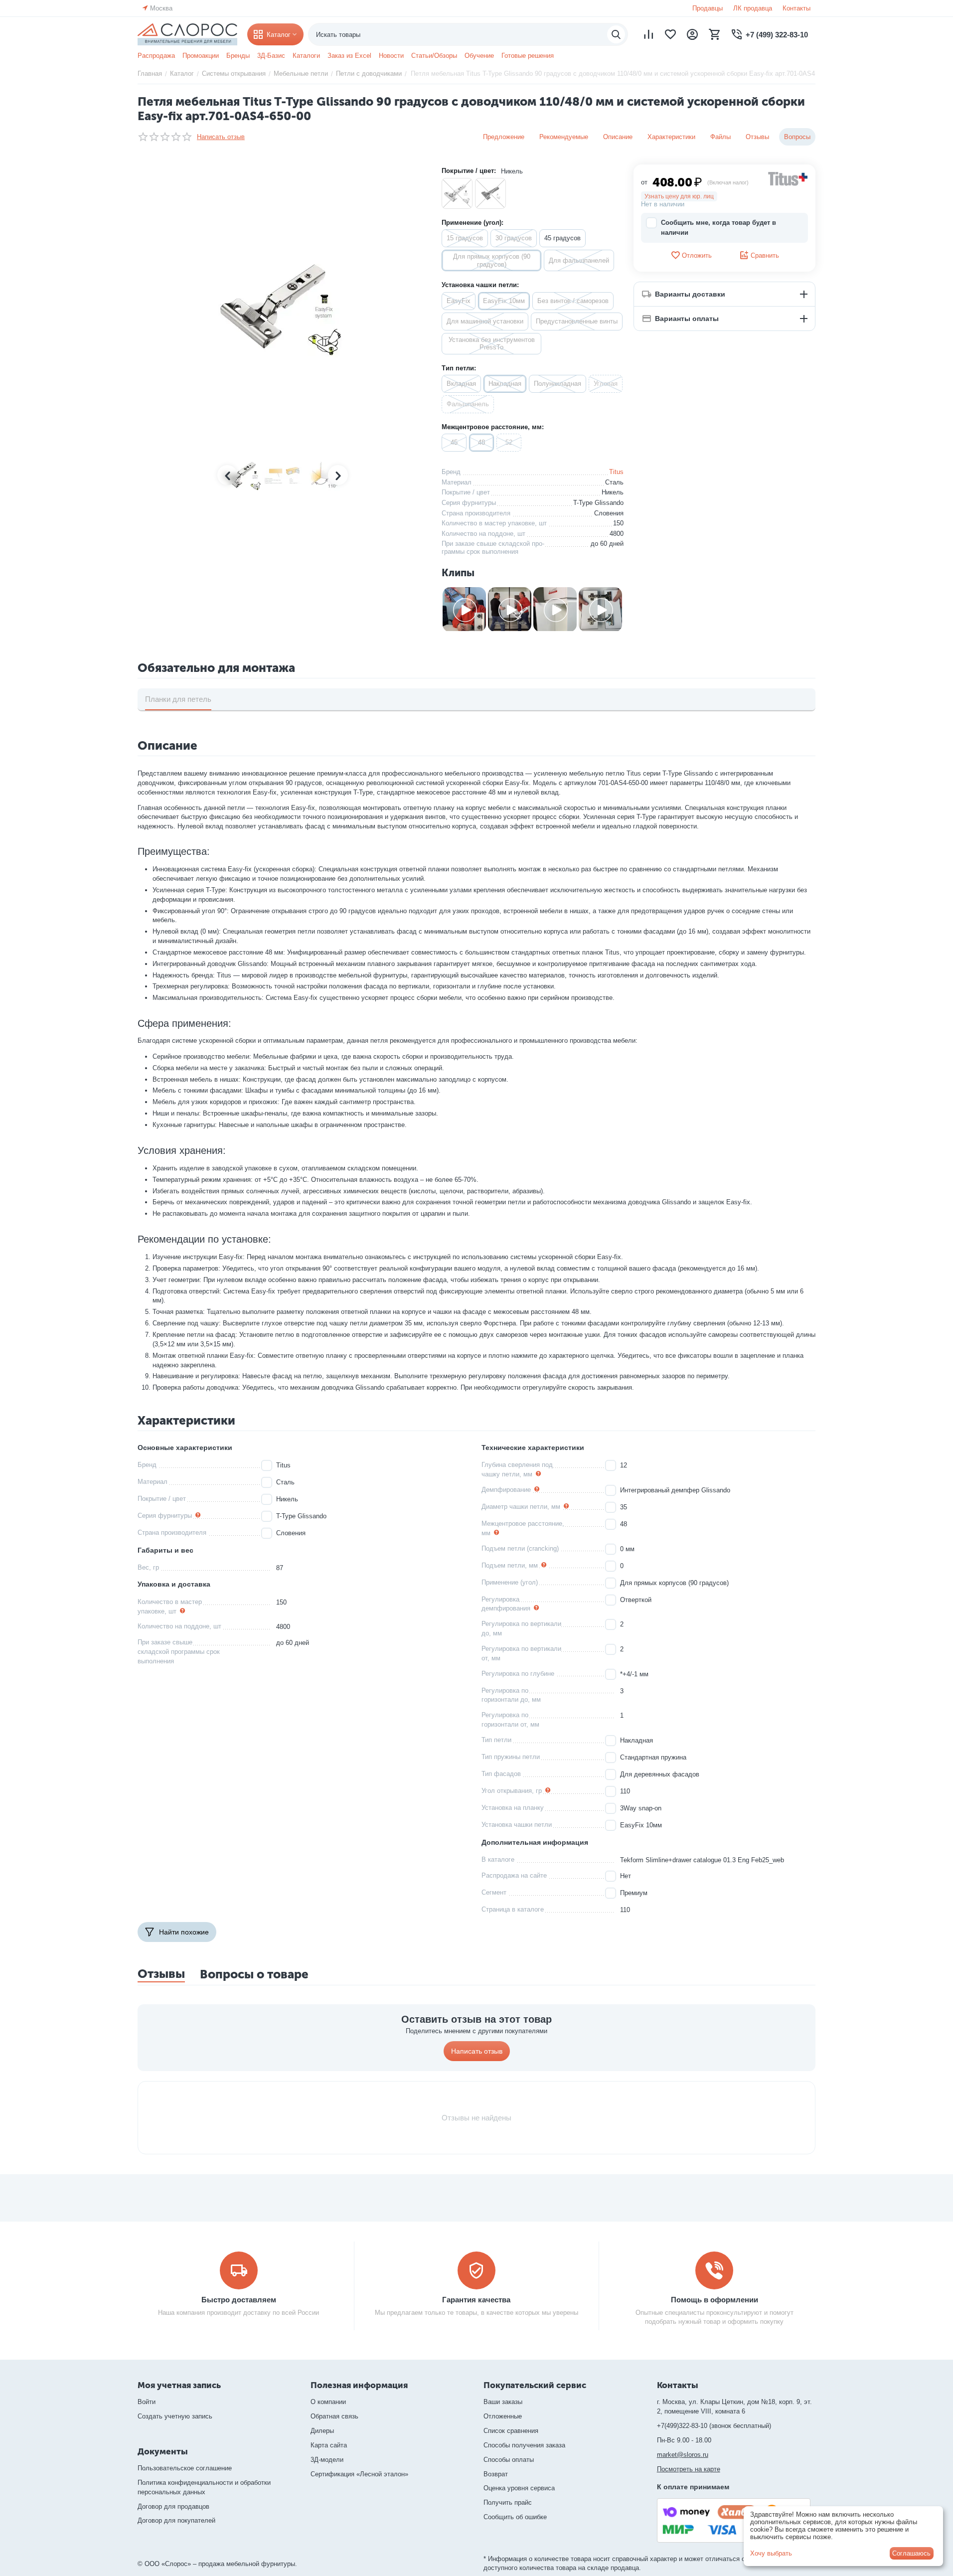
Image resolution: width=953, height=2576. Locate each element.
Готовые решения (528, 56)
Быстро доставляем (239, 2300)
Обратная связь (334, 2416)
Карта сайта (329, 2445)
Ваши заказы (503, 2402)
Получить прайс (508, 2502)
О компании (328, 2402)
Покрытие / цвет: (469, 171)
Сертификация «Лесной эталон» (359, 2474)
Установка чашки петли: (480, 285)
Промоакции (201, 56)
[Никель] (457, 193)
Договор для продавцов (173, 2506)
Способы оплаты (509, 2460)
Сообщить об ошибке (515, 2517)
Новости (391, 56)
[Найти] (616, 34)
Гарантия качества (476, 2300)
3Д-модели (327, 2460)
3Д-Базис (271, 56)
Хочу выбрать (771, 2553)
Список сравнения (511, 2431)
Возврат (496, 2474)
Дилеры (322, 2431)
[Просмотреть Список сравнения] (648, 34)
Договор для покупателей (176, 2520)
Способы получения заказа (524, 2445)
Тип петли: (459, 368)
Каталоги (306, 56)
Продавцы (708, 8)
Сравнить (765, 255)
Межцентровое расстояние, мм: (493, 427)
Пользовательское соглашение (185, 2468)
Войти (147, 2402)
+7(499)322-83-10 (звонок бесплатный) (714, 2426)
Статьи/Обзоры (434, 56)
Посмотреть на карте (689, 2469)
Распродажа (156, 56)
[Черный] (490, 193)
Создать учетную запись (175, 2416)
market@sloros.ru (683, 2455)
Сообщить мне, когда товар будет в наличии (718, 228)
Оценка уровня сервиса (519, 2488)
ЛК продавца (753, 8)
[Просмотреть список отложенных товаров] (670, 34)
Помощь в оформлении (715, 2300)
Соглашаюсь (911, 2553)
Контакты (796, 8)
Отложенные (503, 2416)
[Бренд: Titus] (788, 178)
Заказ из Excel (349, 56)
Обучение (479, 56)
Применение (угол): (473, 223)
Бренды (238, 56)
